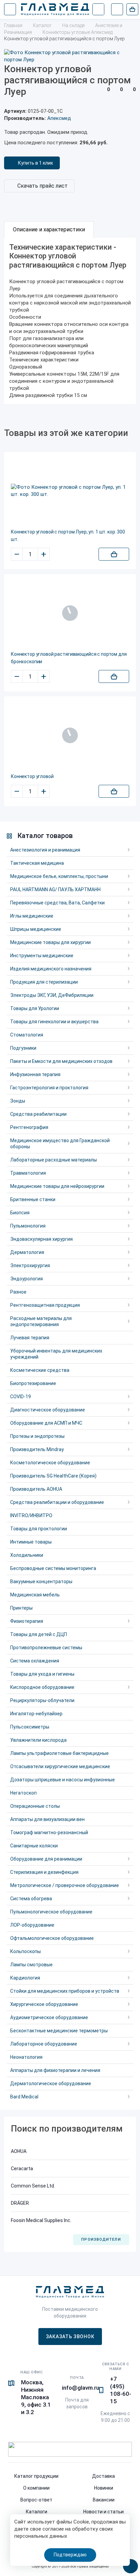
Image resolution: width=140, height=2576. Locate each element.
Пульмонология (28, 1226)
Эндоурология (27, 1279)
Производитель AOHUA (36, 1489)
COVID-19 (21, 1397)
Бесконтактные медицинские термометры (59, 2031)
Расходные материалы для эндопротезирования (41, 1321)
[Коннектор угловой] (70, 735)
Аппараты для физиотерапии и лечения (55, 2070)
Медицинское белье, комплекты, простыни (59, 876)
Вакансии (104, 2500)
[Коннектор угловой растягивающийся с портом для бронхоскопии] (70, 613)
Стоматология (27, 1035)
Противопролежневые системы (46, 1648)
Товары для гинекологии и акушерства (54, 1022)
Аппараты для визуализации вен (47, 1819)
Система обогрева (31, 1899)
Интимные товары (31, 1542)
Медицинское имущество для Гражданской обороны (60, 1144)
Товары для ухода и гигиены (42, 1674)
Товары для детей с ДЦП (39, 1634)
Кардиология (25, 1978)
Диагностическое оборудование (48, 1410)
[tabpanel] (70, 321)
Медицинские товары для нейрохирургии (57, 1186)
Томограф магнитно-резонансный (49, 1832)
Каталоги (37, 2512)
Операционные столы (35, 1806)
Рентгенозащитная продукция (45, 1305)
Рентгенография (29, 1127)
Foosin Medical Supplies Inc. (41, 2220)
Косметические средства (40, 1370)
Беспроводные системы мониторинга (53, 1568)
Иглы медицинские (32, 916)
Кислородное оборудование (42, 1687)
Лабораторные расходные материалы (54, 1160)
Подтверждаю (70, 2555)
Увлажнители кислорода (38, 1740)
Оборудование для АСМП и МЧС (46, 1423)
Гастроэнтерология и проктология (49, 1088)
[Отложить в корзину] (114, 554)
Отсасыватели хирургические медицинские (60, 1766)
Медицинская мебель (35, 1595)
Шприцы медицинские (36, 929)
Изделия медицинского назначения (51, 969)
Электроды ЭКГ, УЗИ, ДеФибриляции (52, 995)
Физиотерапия (27, 1621)
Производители (101, 2239)
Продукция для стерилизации (44, 982)
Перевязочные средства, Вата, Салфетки (57, 903)
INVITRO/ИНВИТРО (31, 1515)
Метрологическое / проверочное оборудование (65, 1885)
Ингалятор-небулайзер (36, 1714)
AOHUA (19, 2151)
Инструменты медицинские (42, 956)
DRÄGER (20, 2203)
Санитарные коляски (34, 1846)
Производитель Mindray (37, 1449)
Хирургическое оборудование (44, 2004)
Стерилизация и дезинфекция (44, 1872)
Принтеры (21, 1608)
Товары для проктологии (39, 1529)
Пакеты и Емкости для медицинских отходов (61, 1061)
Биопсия (20, 1213)
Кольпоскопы (25, 1951)
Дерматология (27, 1252)
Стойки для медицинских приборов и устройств (65, 1991)
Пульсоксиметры (30, 1727)
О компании (36, 2488)
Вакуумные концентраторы (41, 1582)
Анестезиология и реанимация (45, 850)
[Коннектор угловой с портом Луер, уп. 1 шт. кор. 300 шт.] (70, 491)
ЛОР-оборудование (32, 1925)
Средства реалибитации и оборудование (57, 1502)
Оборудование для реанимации (46, 1859)
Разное (18, 1292)
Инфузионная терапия (35, 1074)
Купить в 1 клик (36, 163)
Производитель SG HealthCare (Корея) (53, 1476)
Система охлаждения (35, 1661)
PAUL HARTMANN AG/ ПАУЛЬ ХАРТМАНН (55, 889)
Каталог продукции (36, 2476)
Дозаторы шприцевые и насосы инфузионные (63, 1780)
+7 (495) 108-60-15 (121, 2390)
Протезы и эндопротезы (37, 1436)
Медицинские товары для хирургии (50, 942)
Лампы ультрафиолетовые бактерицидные (59, 1753)
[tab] (49, 230)
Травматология (28, 1173)
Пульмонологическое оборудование (51, 1912)
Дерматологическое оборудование (51, 2083)
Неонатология (26, 2057)
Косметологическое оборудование (50, 1463)
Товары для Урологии (35, 1008)
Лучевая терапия (30, 1338)
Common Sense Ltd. (33, 2186)
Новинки (104, 2488)
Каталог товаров (45, 836)
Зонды (18, 1101)
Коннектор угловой (32, 776)
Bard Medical (24, 2097)
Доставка (103, 2476)
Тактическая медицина (37, 863)
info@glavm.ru (81, 2388)
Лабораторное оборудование (44, 2044)
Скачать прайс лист (42, 186)
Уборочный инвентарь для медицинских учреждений (56, 1354)
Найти (98, 9)
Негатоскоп (23, 1793)
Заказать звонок (70, 2337)
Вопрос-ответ (36, 2500)
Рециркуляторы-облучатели (42, 1700)
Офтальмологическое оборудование (52, 1938)
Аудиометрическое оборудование (49, 2017)
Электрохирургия (30, 1265)
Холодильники (27, 1555)
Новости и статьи (103, 2512)
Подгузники (23, 1048)
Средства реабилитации (38, 1114)
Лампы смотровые (31, 1965)
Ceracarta (22, 2169)
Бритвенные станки (33, 1199)
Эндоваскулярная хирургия (41, 1239)
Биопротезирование (33, 1383)
